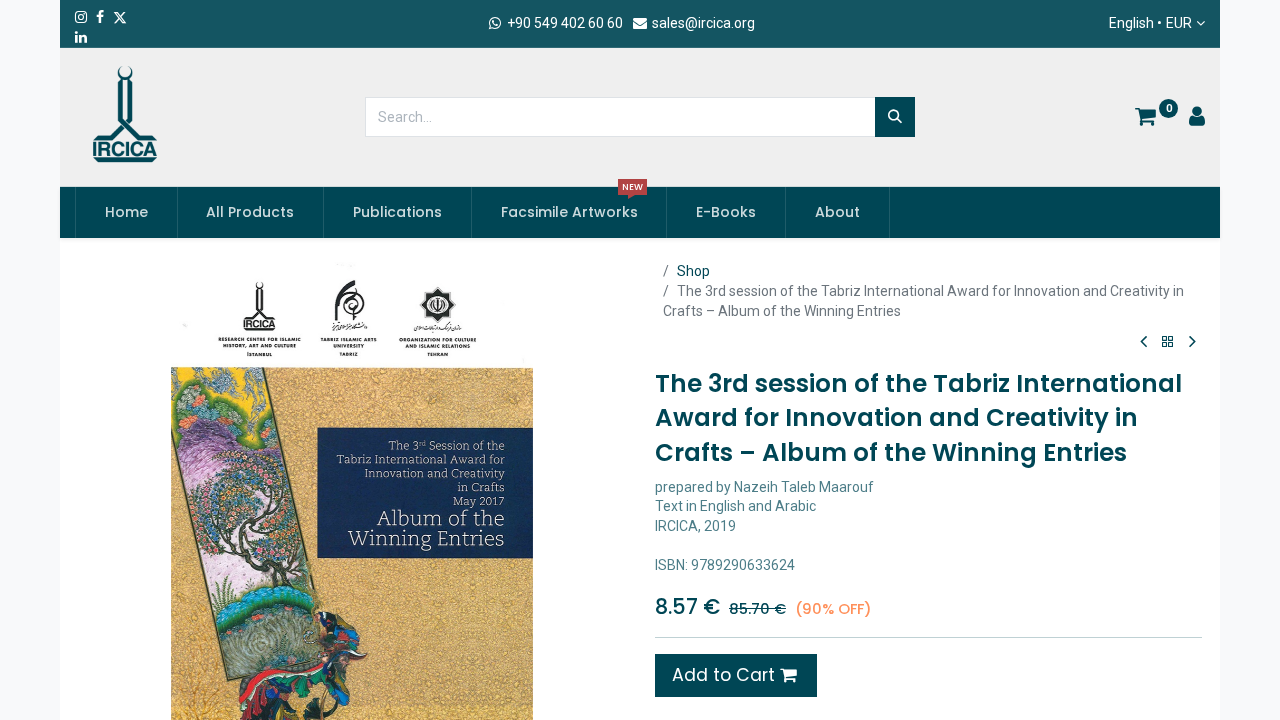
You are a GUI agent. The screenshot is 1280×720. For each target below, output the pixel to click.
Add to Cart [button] (726, 675)
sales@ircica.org (702, 23)
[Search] (895, 117)
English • (1150, 23)
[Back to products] (1168, 342)
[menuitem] (126, 213)
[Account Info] (1197, 119)
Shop (693, 271)
